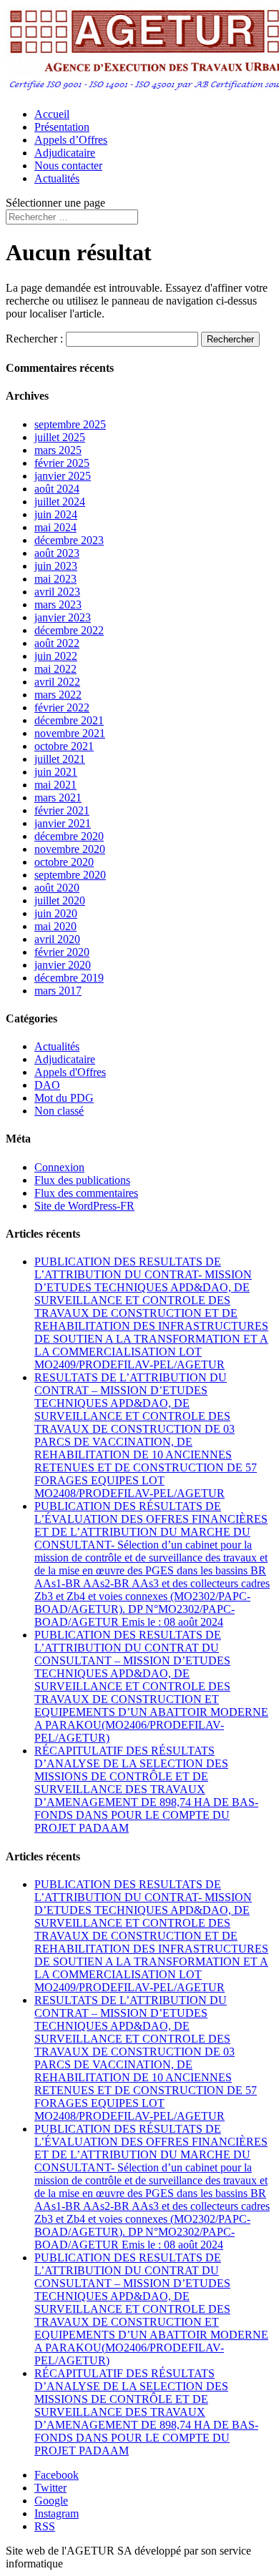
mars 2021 (58, 798)
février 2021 (62, 810)
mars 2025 (58, 450)
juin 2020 (56, 913)
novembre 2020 (70, 849)
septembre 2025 (70, 424)
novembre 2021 (70, 733)
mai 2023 (55, 579)
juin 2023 (56, 566)
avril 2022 (57, 682)
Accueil (52, 114)
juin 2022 (56, 656)
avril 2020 (57, 939)
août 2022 (57, 643)
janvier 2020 (63, 965)
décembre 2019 (69, 978)
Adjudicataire (65, 153)
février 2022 (62, 707)
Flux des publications (82, 1180)
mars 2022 (58, 695)
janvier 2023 (63, 617)
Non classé (59, 1111)
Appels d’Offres (71, 140)
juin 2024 (56, 514)
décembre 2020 (69, 836)
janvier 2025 (63, 476)
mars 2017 (58, 991)
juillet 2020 (60, 900)
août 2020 (57, 888)
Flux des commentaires (86, 1193)
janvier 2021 (63, 823)
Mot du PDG (64, 1098)
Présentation (62, 127)
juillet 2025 (60, 437)
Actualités (57, 178)
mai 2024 (55, 527)
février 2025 (62, 463)
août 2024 (57, 489)
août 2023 (57, 553)
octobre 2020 (64, 862)
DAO (47, 1085)
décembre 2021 (69, 720)
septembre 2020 (70, 875)
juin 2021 (56, 772)
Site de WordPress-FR (84, 1206)
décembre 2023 (69, 540)
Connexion (59, 1167)
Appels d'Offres (70, 1072)
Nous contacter (68, 166)
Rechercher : (34, 339)
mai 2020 (55, 926)
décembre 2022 (69, 630)
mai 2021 (55, 785)
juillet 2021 (60, 759)
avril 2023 (57, 592)
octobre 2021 (64, 746)
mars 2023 (58, 604)
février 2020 (62, 952)
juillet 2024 (60, 502)
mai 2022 (55, 669)
